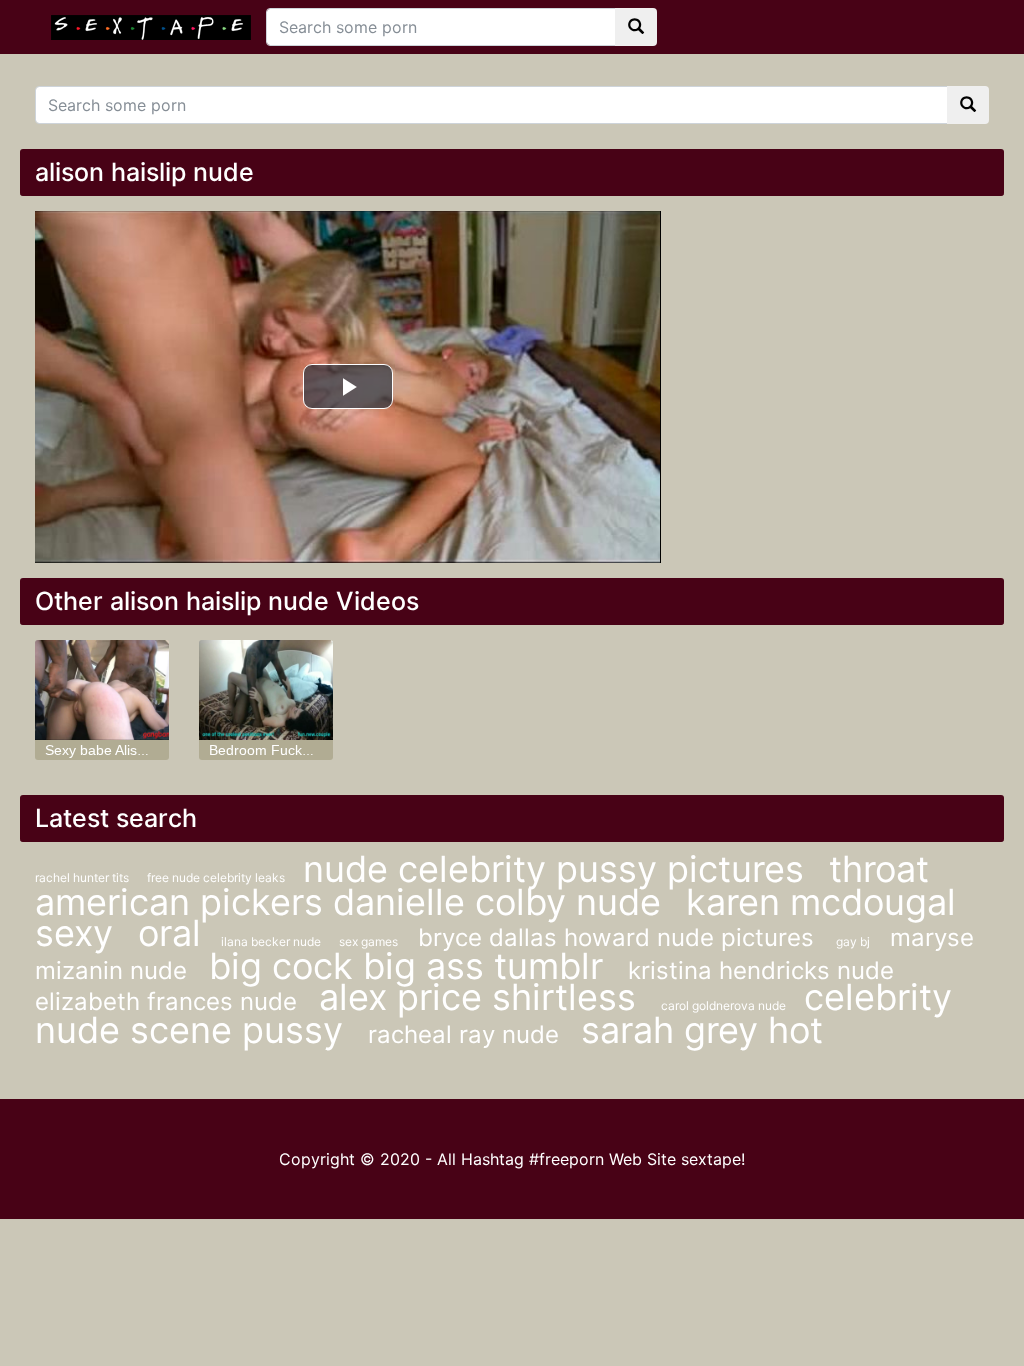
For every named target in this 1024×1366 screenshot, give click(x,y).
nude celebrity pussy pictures (558, 869)
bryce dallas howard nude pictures (619, 937)
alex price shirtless (482, 997)
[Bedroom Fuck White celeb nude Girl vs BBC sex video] (266, 690)
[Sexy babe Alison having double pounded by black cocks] (102, 690)
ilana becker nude (272, 941)
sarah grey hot (702, 1030)
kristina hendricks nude (761, 970)
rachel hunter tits (83, 877)
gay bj (853, 941)
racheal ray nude (467, 1034)
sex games (368, 941)
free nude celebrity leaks (217, 877)
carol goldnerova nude (725, 1005)
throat (879, 869)
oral (169, 933)
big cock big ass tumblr (411, 966)
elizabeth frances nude (169, 1001)
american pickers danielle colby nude (353, 902)
